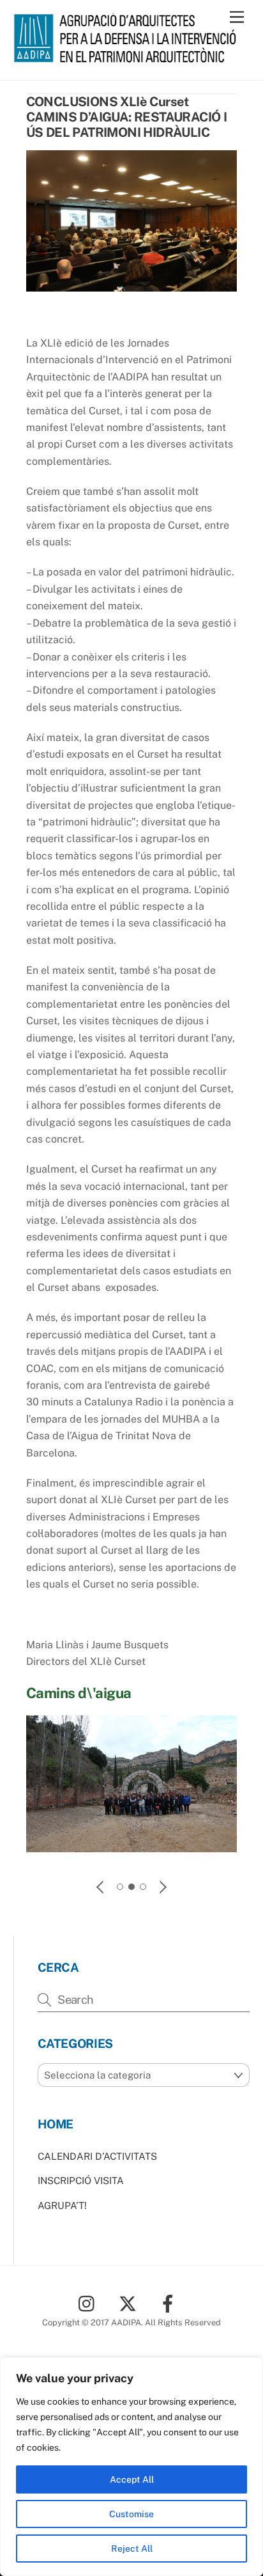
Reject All (132, 2549)
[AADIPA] (129, 57)
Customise (131, 2514)
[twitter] (130, 2303)
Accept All (132, 2479)
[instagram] (90, 2303)
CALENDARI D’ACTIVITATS (97, 2156)
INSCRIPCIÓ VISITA (81, 2181)
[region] (131, 2467)
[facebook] (170, 2303)
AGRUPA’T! (62, 2205)
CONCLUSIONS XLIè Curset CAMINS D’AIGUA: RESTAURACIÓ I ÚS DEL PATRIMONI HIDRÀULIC (127, 117)
